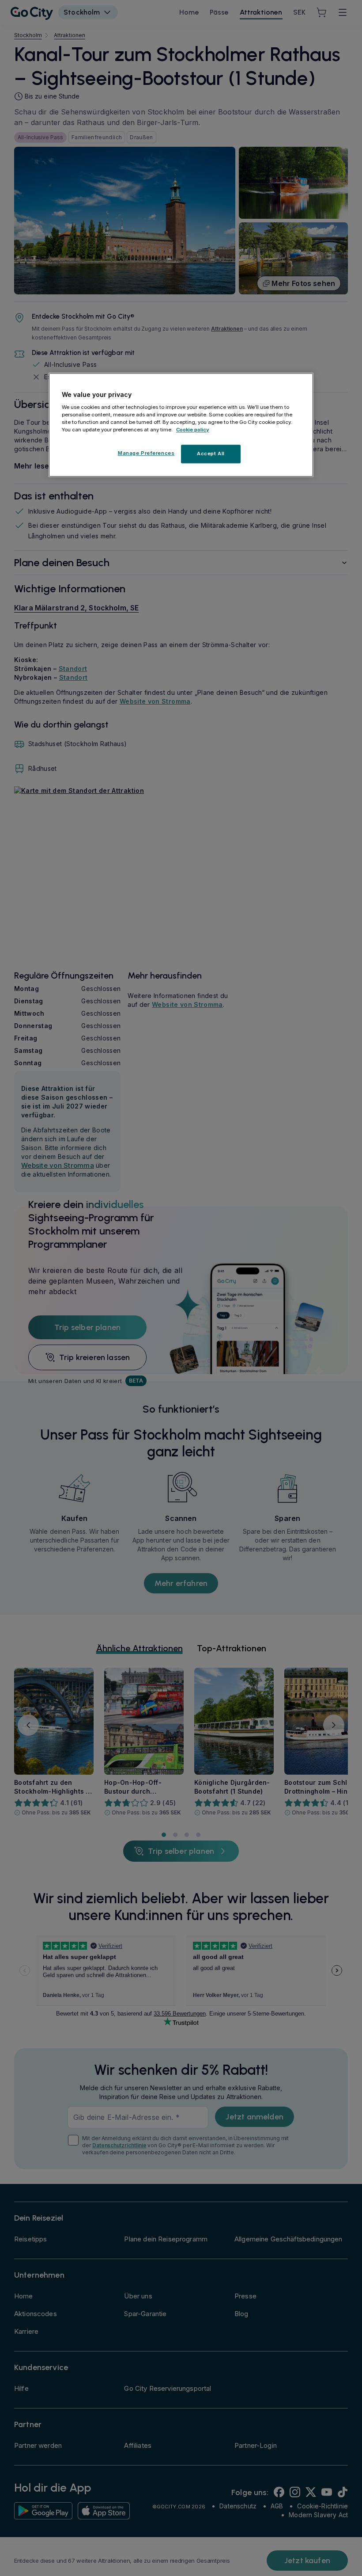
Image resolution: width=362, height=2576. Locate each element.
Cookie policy (193, 430)
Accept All (211, 453)
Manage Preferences (146, 453)
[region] (181, 425)
